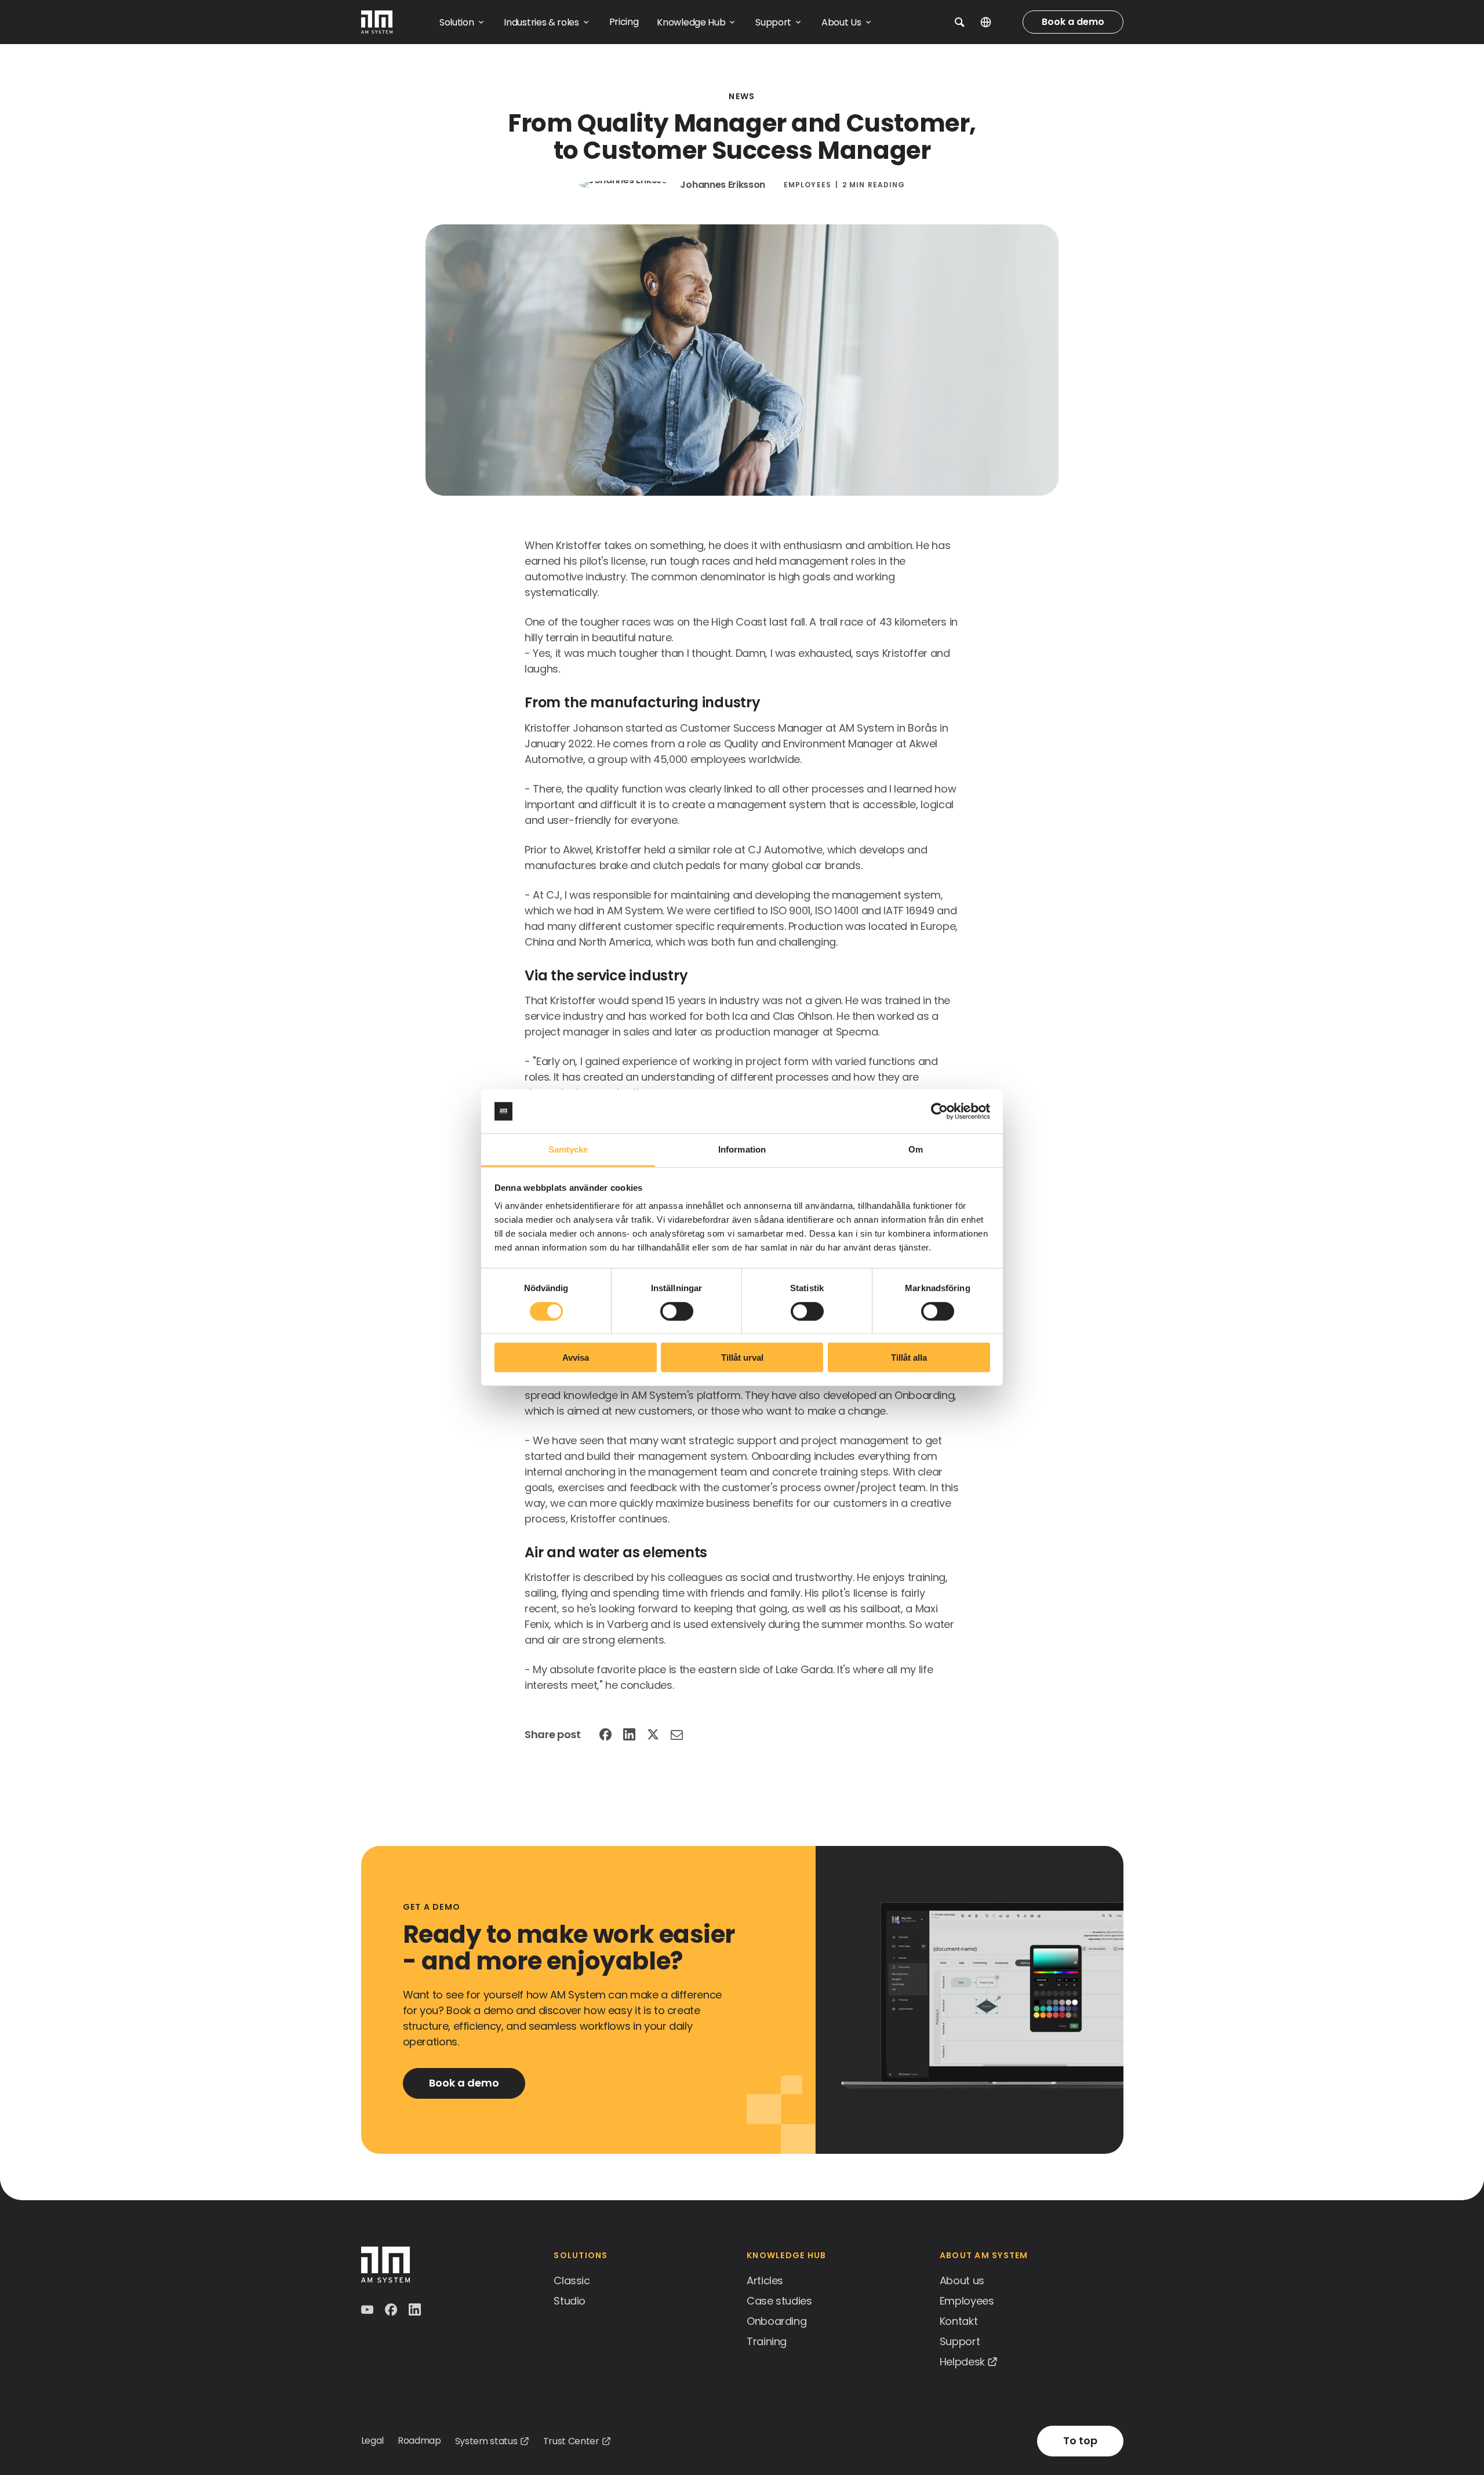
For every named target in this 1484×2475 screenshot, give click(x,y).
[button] (960, 22)
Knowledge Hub (786, 2255)
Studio (570, 2301)
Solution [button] (457, 22)
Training (767, 2341)
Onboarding (776, 2321)
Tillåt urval (742, 1358)
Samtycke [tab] (568, 1149)
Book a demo (1073, 22)
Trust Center (571, 2441)
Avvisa (576, 1358)
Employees (808, 185)
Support (960, 2341)
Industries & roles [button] (541, 22)
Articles (765, 2280)
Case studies (779, 2301)
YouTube (368, 2310)
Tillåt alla (909, 1358)
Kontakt (959, 2321)
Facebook (607, 1735)
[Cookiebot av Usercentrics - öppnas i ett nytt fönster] (939, 1111)
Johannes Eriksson (723, 185)
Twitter (654, 1735)
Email (678, 1735)
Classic (572, 2280)
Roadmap (419, 2441)
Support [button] (773, 22)
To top (1080, 2441)
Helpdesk (962, 2362)
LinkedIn (630, 1735)
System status (486, 2441)
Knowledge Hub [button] (691, 22)
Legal (372, 2441)
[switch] (677, 1311)
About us (962, 2280)
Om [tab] (916, 1149)
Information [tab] (742, 1149)
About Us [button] (841, 22)
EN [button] (994, 22)
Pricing (624, 22)
